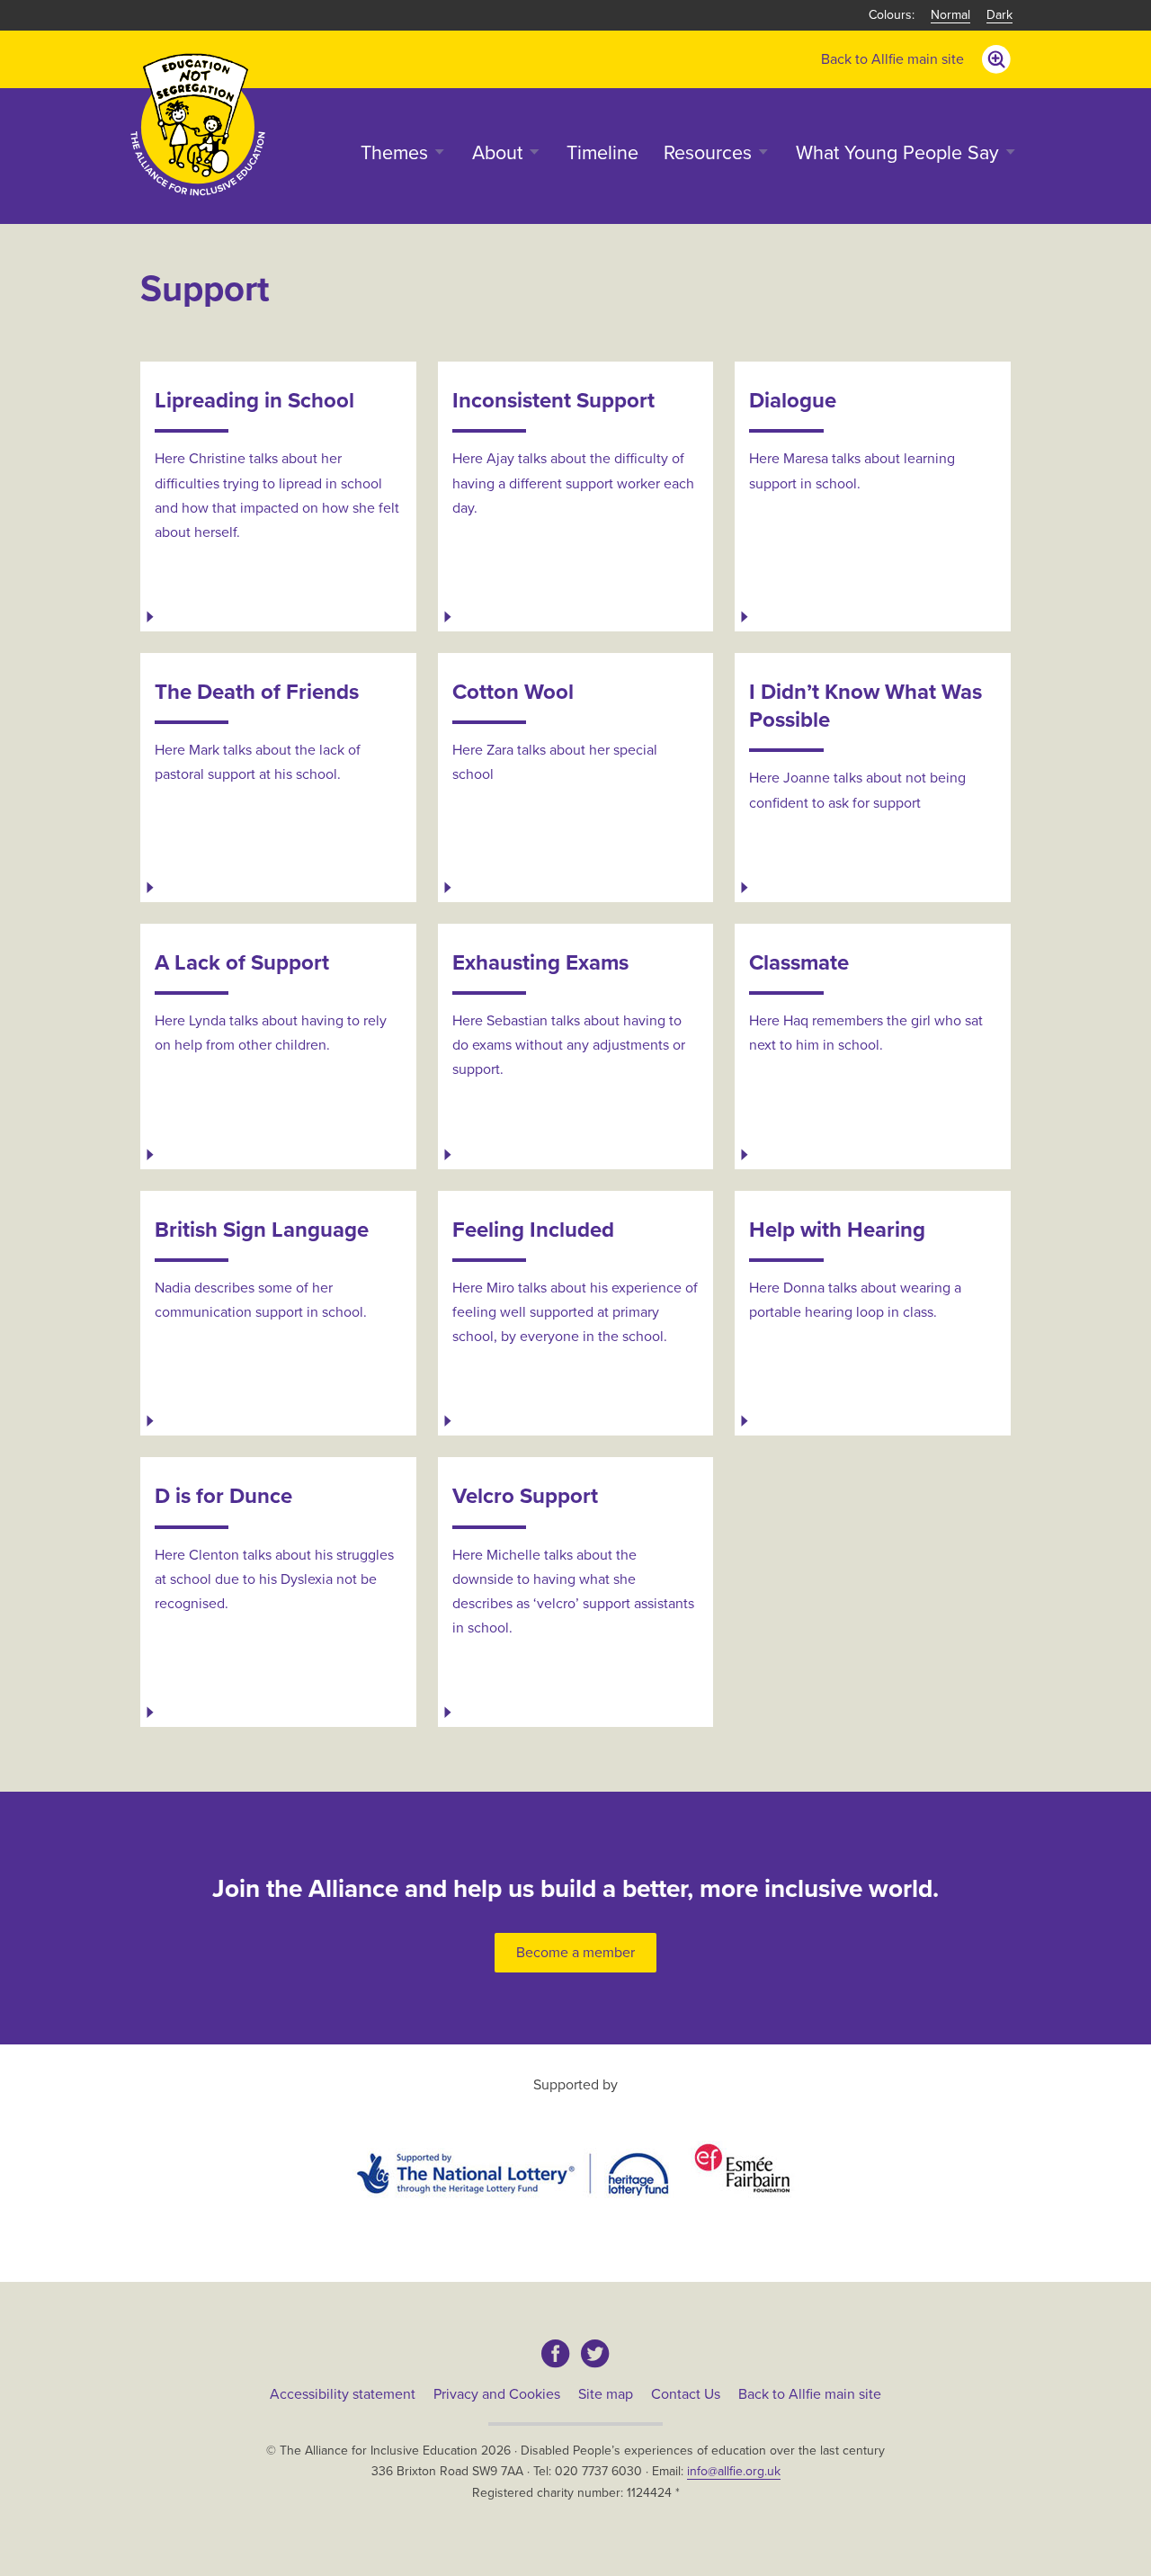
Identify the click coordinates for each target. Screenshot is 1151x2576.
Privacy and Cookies (497, 2394)
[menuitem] (892, 59)
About (497, 153)
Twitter (595, 2354)
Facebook (556, 2354)
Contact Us (686, 2394)
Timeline (602, 153)
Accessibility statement (343, 2394)
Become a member (575, 1953)
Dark (999, 15)
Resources (708, 153)
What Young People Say (897, 153)
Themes (394, 153)
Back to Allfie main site (892, 59)
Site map (606, 2394)
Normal (950, 15)
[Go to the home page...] (198, 124)
